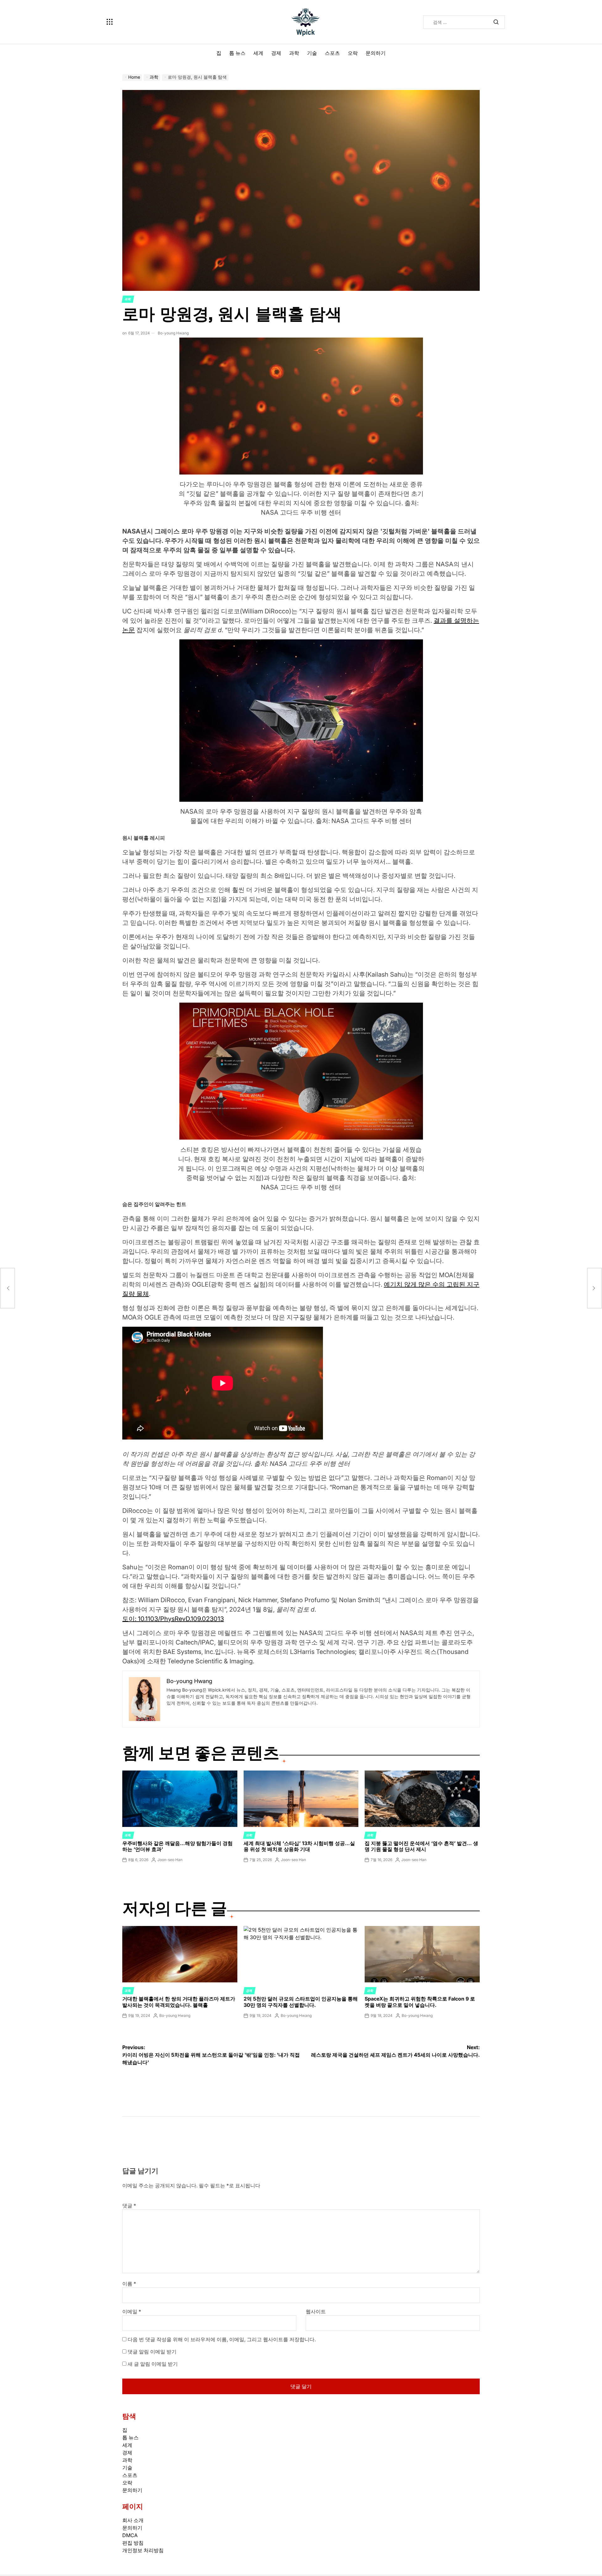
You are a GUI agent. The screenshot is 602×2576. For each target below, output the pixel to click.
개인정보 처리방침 (143, 2550)
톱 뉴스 (237, 53)
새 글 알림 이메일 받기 (153, 2364)
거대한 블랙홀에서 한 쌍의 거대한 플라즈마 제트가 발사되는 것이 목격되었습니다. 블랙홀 (179, 2002)
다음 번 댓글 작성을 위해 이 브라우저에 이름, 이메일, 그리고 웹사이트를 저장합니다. (222, 2339)
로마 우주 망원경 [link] (205, 531)
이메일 (132, 2311)
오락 (353, 53)
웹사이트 (316, 2311)
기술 (312, 53)
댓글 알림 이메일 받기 (152, 2352)
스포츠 (332, 53)
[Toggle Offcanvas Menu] (110, 22)
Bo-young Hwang (173, 333)
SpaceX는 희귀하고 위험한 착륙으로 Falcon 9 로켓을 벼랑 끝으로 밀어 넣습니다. (420, 2002)
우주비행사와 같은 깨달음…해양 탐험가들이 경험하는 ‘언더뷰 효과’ (177, 1846)
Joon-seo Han (170, 1860)
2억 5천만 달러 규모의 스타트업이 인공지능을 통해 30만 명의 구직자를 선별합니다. (301, 2002)
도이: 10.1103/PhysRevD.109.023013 (173, 1619)
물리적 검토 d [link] (203, 630)
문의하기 (376, 53)
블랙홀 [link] (402, 862)
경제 (276, 53)
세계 (258, 53)
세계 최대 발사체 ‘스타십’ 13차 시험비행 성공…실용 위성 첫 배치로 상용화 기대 (299, 1846)
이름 (129, 2284)
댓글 (129, 2206)
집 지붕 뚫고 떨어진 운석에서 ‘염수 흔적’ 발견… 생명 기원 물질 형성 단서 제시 (421, 1846)
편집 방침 (133, 2543)
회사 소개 (133, 2520)
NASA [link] (131, 531)
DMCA (130, 2535)
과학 (294, 53)
